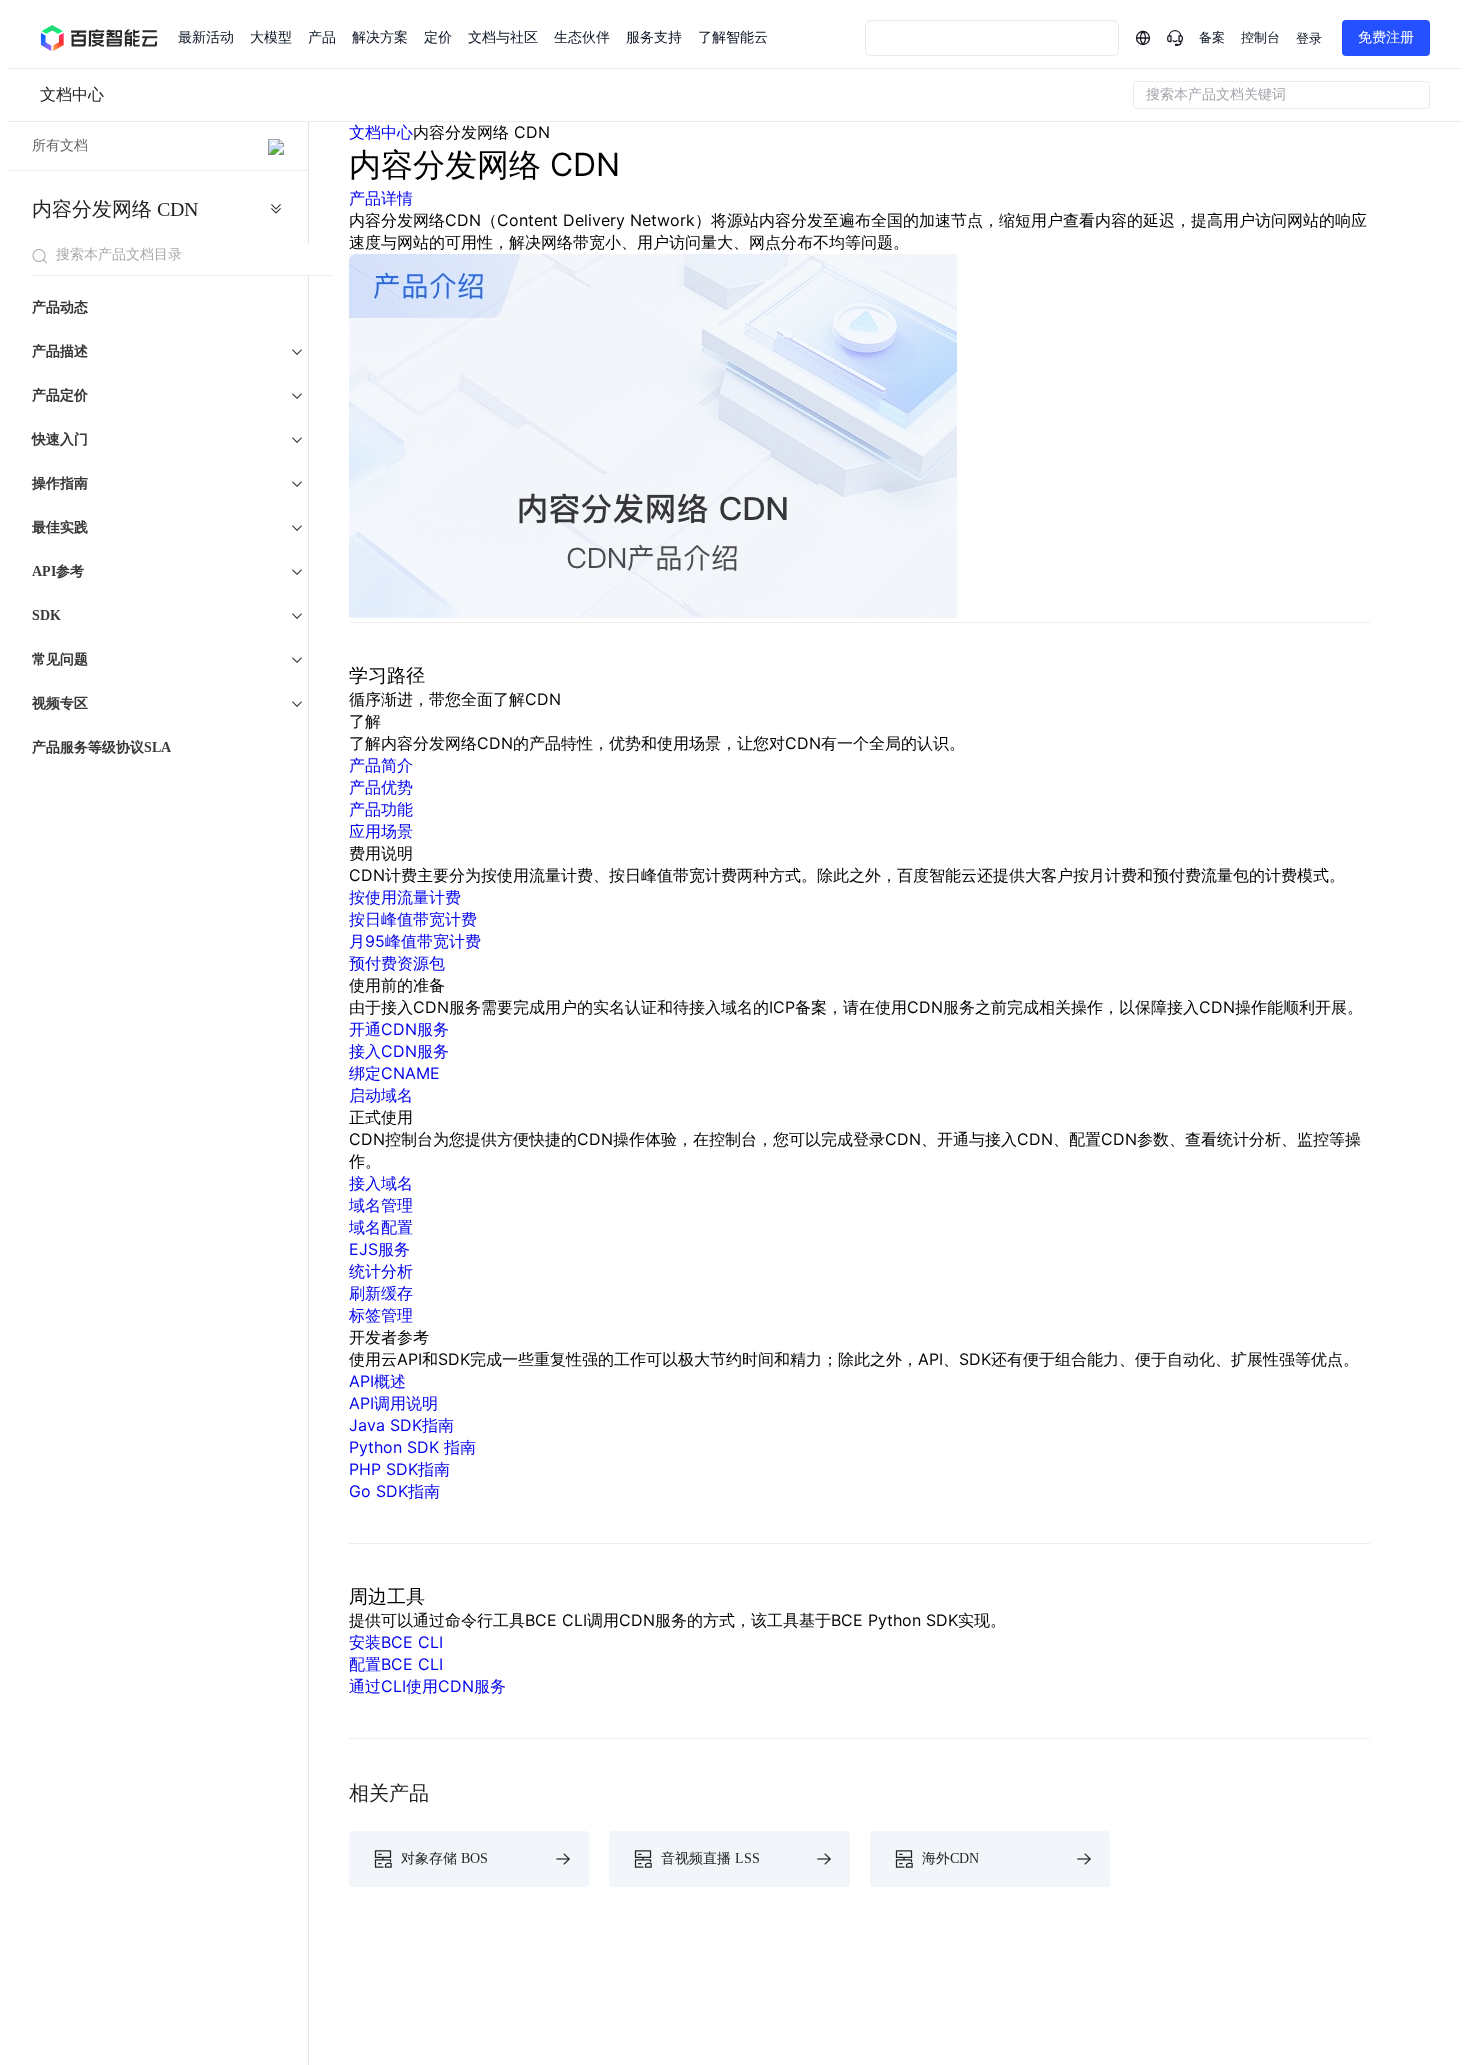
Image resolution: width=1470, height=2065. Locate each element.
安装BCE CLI (396, 1642)
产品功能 (381, 809)
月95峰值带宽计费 (415, 941)
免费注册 (1386, 37)
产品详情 (381, 198)
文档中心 (72, 94)
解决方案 (380, 37)
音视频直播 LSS (710, 1858)
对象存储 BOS (444, 1858)
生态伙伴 (582, 37)
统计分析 (381, 1271)
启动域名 (381, 1095)
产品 (322, 37)
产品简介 (381, 765)
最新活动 (206, 37)
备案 (1212, 37)
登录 (1309, 38)
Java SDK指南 (401, 1425)
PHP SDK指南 (399, 1469)
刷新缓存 (381, 1293)
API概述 (377, 1381)
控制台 (1260, 37)
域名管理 (381, 1205)
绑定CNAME (394, 1073)
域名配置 (381, 1227)
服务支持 (654, 37)
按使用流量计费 (405, 897)
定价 (438, 37)
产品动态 (60, 307)
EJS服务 (379, 1249)
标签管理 (381, 1315)
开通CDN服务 (399, 1029)
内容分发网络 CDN (115, 209)
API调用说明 (393, 1403)
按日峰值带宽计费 (413, 919)
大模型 (271, 37)
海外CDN (950, 1858)
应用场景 (381, 831)
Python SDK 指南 (412, 1447)
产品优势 (381, 787)
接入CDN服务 (399, 1051)
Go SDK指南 (394, 1491)
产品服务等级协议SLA (101, 747)
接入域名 (381, 1183)
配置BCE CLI (396, 1664)
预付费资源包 (397, 963)
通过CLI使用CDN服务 (427, 1686)
